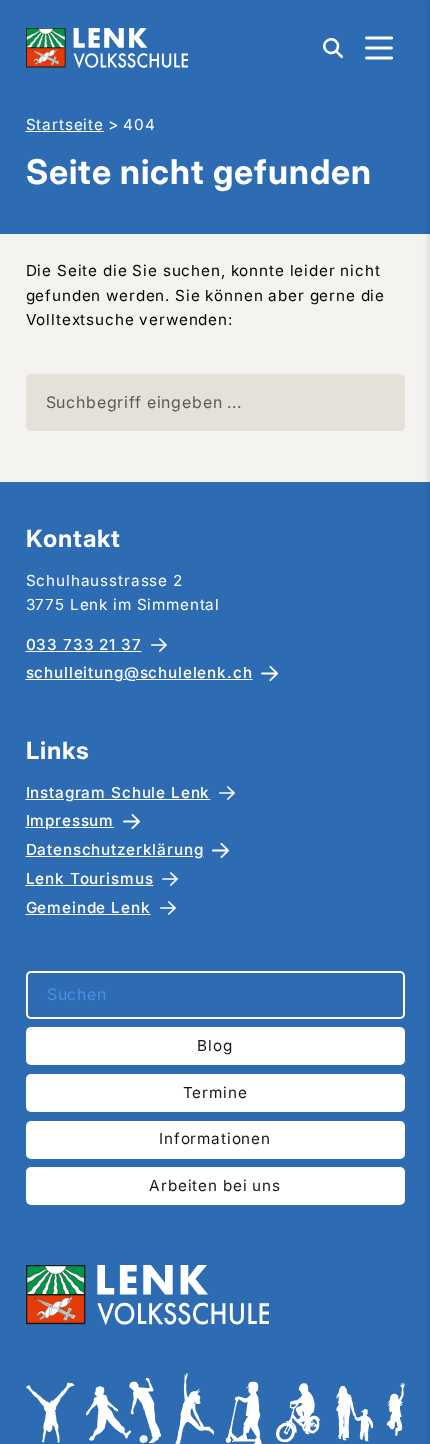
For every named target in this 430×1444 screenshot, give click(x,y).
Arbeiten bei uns (215, 1185)
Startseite (65, 124)
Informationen (215, 1138)
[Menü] (379, 48)
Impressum (70, 820)
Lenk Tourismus (90, 878)
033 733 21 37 (84, 644)
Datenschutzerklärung (115, 849)
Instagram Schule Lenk (118, 792)
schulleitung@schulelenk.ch (139, 672)
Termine (215, 1092)
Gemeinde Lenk (88, 907)
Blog (214, 1045)
